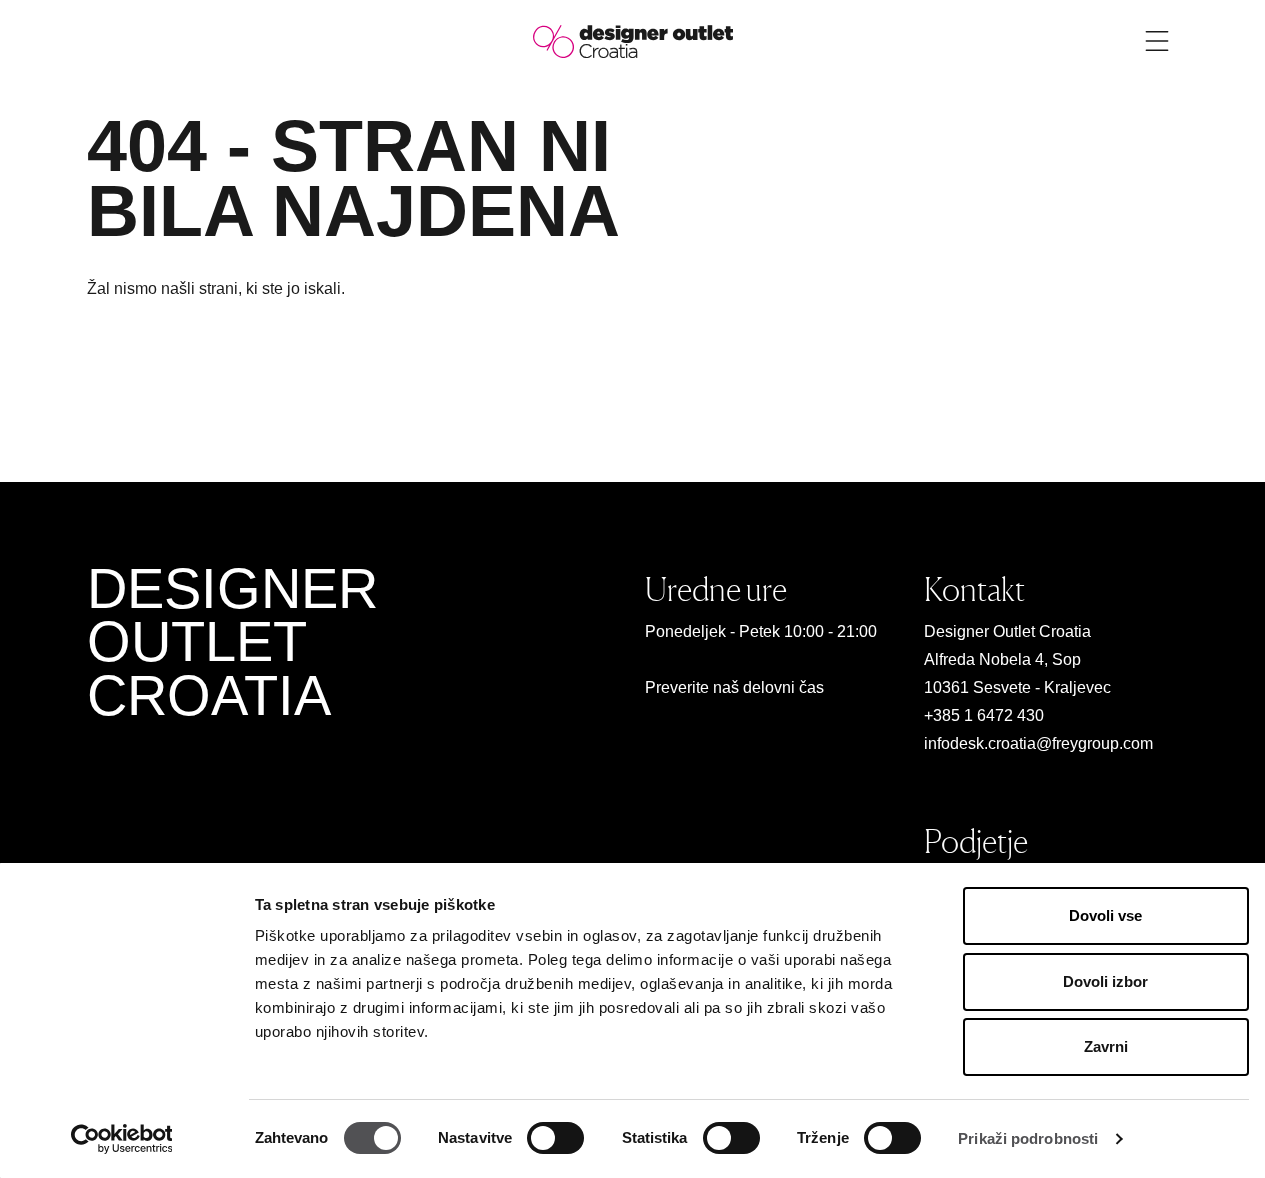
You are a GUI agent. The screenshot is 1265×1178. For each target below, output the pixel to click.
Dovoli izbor (1105, 981)
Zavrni (1106, 1046)
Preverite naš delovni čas (734, 687)
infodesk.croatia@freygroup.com (1038, 743)
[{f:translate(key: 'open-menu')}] (1157, 41)
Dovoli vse (1105, 915)
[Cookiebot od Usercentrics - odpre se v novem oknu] (121, 1139)
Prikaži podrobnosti (1028, 1138)
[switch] (555, 1138)
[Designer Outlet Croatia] (633, 40)
